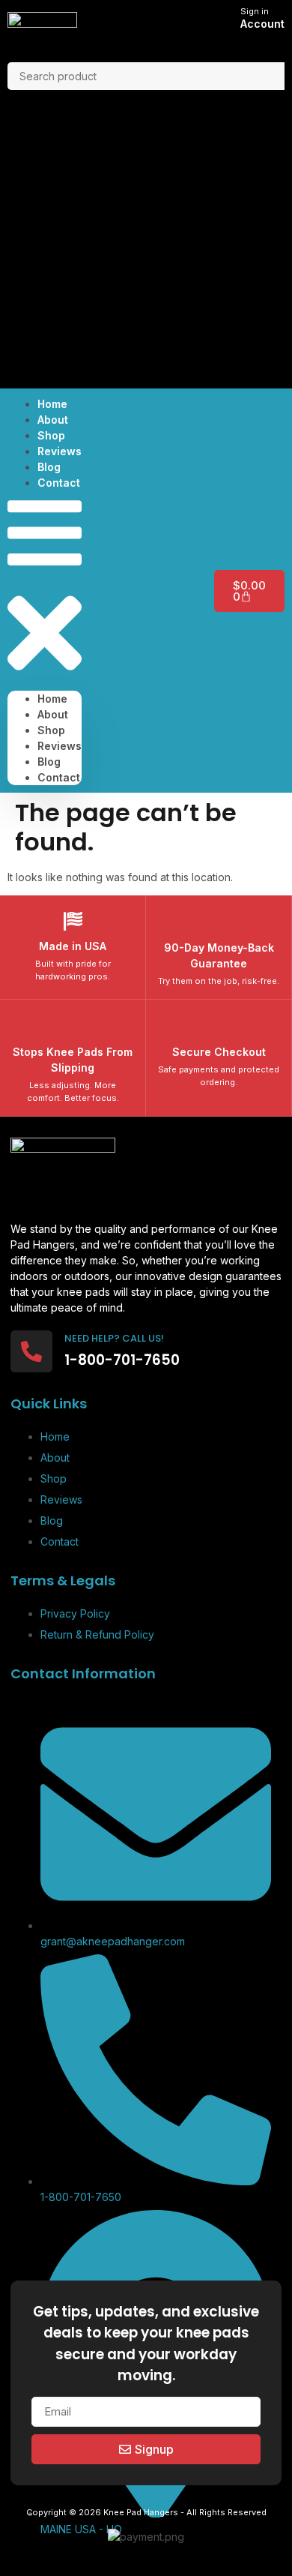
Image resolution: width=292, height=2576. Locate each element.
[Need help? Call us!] (31, 1351)
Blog (49, 762)
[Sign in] (223, 20)
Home (52, 699)
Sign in (255, 11)
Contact (59, 483)
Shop (51, 730)
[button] (45, 591)
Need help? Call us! (114, 1338)
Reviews (60, 746)
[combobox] (146, 76)
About (53, 714)
